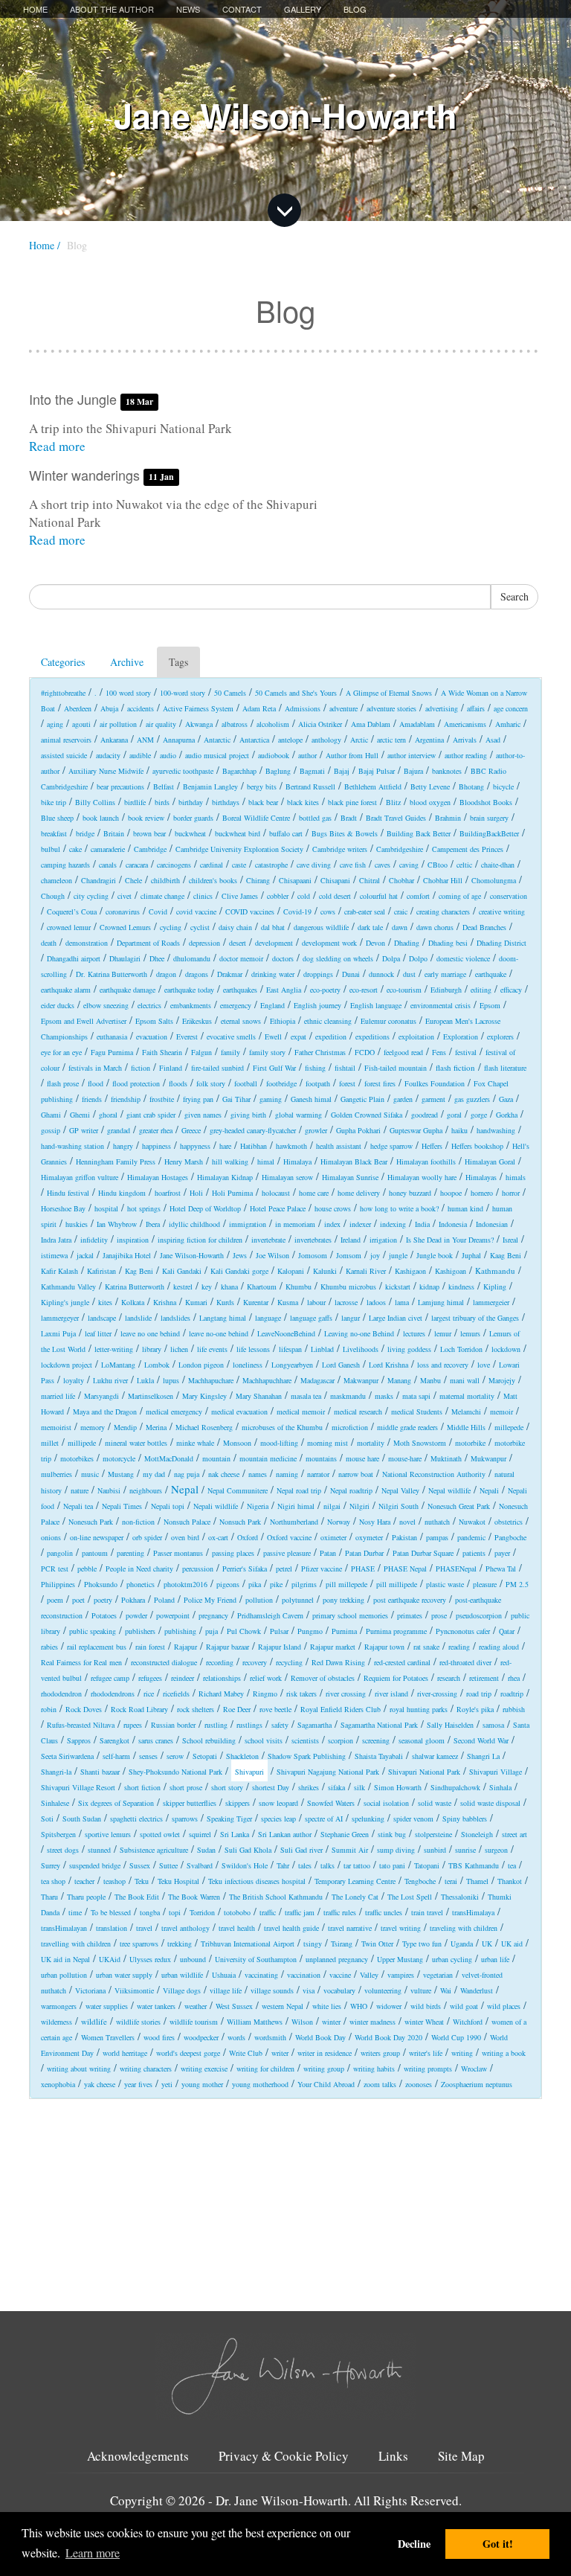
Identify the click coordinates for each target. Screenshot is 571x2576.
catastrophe (271, 865)
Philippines (58, 1584)
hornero (482, 1193)
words (236, 2037)
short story (227, 1787)
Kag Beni (139, 1271)
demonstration (87, 943)
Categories (63, 662)
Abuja (109, 708)
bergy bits (262, 786)
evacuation (152, 1037)
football (246, 1083)
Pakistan (404, 1537)
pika (255, 1584)
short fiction (142, 1787)
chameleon (57, 880)
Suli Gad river (301, 1850)
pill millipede (397, 1584)
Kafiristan (101, 1271)
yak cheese (100, 2084)
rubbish (514, 1709)
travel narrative (350, 1928)
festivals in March (95, 1068)
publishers (140, 1631)
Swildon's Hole (245, 1865)
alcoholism (273, 724)
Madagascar (317, 1380)
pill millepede (346, 1584)
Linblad (322, 1349)
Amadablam (417, 724)
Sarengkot (114, 1740)
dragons (197, 974)
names (258, 1474)
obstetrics (509, 1522)
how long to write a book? (399, 1208)
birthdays (226, 802)
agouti (81, 724)
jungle (398, 1255)
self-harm (116, 1756)
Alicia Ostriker (320, 724)
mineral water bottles (136, 1443)
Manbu (430, 1380)
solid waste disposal (490, 1803)
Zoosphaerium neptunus (477, 2084)
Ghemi (80, 1115)
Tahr (283, 1865)
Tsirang (342, 1944)
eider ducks (58, 1005)
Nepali (489, 1490)
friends (92, 1099)
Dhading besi (448, 943)
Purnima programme (396, 1631)
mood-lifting (279, 1443)
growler (316, 1130)
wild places (504, 2006)
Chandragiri (99, 880)
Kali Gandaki (182, 1271)
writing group (324, 2069)
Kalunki (325, 1271)
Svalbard (200, 1865)
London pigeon (201, 1365)
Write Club (246, 2053)
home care (314, 1193)
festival (466, 1052)
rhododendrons (113, 1694)
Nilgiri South (399, 1506)
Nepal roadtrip (351, 1490)
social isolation (386, 1803)
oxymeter (369, 1537)
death (49, 943)
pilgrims (304, 1584)
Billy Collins (95, 802)
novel (407, 1522)
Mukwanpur (488, 1458)
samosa (493, 1725)
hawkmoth (291, 1146)
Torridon (202, 1912)
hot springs (144, 1208)
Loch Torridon (461, 1349)
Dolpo (418, 958)
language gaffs (311, 1318)
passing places (233, 1553)
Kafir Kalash (59, 1271)
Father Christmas (320, 1052)
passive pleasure (287, 1553)
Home (35, 9)
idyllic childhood (194, 1224)
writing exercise (204, 2069)
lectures (414, 1333)
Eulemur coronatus (388, 1021)
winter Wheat (424, 2022)
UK (487, 1944)
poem (55, 1600)
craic (401, 911)
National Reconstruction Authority (434, 1474)
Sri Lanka (235, 1834)
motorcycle (119, 1458)
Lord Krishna (388, 1365)
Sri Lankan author (285, 1834)
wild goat (464, 2006)
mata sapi (416, 1396)
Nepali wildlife (216, 1506)
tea (512, 1865)
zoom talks (380, 2084)
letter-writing (114, 1349)
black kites (303, 802)
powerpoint (173, 1615)
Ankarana (114, 740)
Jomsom (349, 1255)
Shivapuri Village (496, 1772)
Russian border (173, 1725)
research (449, 1678)
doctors (283, 958)
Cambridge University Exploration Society (239, 849)
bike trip (54, 802)
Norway (339, 1522)
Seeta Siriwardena (67, 1756)
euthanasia (112, 1037)
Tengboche (420, 1881)
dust (409, 974)
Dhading (407, 943)
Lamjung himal (441, 1302)
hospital (106, 1208)
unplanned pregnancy (337, 1959)
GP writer (84, 1130)
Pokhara (133, 1600)
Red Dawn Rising (338, 1662)
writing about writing (79, 2069)
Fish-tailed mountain (396, 1068)
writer (280, 2053)
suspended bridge (95, 1865)
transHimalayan (64, 1928)
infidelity (94, 1240)
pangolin (60, 1553)
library (152, 1349)
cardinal (212, 865)
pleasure (485, 1584)
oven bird (185, 1537)
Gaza (506, 1099)
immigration (248, 1224)
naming (287, 1474)
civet (125, 896)
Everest (187, 1037)
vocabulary (339, 1990)
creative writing (502, 911)
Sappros (79, 1740)
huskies (77, 1224)
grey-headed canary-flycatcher (253, 1130)
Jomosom (313, 1255)
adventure (343, 708)
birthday (191, 802)
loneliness (248, 1365)
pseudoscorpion (479, 1615)
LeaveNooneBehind (286, 1333)
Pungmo (310, 1631)
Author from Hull (352, 755)
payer (502, 1553)
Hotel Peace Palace (278, 1208)
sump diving (396, 1850)
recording (220, 1662)
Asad (493, 740)
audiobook (274, 755)
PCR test (55, 1569)
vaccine (340, 1975)
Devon (375, 943)
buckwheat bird (238, 833)
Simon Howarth (398, 1787)
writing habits (374, 2069)
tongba (150, 1912)
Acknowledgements (138, 2456)
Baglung (278, 771)
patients (474, 1553)
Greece (191, 1130)
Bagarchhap (239, 771)
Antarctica (254, 740)
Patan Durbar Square (423, 1553)
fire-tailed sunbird (217, 1068)
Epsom (490, 1005)
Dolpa (391, 958)
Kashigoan (451, 1271)
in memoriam (295, 1224)
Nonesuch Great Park (459, 1506)
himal (266, 1162)
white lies (327, 2006)
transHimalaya (473, 1912)
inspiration (133, 1240)
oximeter (333, 1537)
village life (226, 1990)
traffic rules (340, 1912)
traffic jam (300, 1912)
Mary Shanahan (259, 1396)
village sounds (272, 1990)
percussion (198, 1569)
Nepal (185, 1489)
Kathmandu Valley (68, 1287)
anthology (326, 740)
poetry (103, 1600)
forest (347, 1083)
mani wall (465, 1380)
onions (51, 1537)
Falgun (201, 1052)
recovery (255, 1662)
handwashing (496, 1130)
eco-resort (364, 990)
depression (204, 943)
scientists (305, 1740)
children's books (213, 880)
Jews (240, 1255)
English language (376, 1005)
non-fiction (138, 1522)
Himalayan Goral (490, 1162)
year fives (138, 2084)
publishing (180, 1631)
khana (229, 1287)
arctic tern (391, 740)
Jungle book (435, 1255)
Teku (142, 1881)
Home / (45, 245)
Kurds (225, 1302)
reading (459, 1647)
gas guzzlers (472, 1099)
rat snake (426, 1647)
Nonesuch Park (91, 1522)
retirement (484, 1678)
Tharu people (86, 1897)
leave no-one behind (219, 1333)
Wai (446, 1990)
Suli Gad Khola (248, 1850)
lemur (443, 1333)
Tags (178, 662)
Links (393, 2456)
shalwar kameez (435, 1756)
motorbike (470, 1443)
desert (238, 943)
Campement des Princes (468, 849)
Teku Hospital (178, 1881)
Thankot (510, 1881)
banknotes (447, 771)
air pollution (118, 724)
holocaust (276, 1193)
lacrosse (346, 1302)
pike (276, 1584)
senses (148, 1756)
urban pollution (64, 1975)
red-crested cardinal (402, 1662)
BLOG (355, 9)
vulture (421, 1990)
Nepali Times (122, 1506)
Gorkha (507, 1115)
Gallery (303, 9)
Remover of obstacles (323, 1678)
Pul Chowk (244, 1631)
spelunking (368, 1819)
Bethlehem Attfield (373, 786)
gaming (271, 1099)
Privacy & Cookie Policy (284, 2456)
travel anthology (186, 1928)
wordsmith (270, 2037)
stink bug (392, 1834)
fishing (315, 1068)
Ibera (153, 1224)
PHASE (363, 1569)
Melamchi (466, 1412)
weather (196, 2006)
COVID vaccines (250, 911)
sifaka (336, 1787)
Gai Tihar (236, 1099)
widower (389, 2006)
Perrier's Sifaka (245, 1569)
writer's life (426, 2053)
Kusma (288, 1302)
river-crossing (437, 1694)
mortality (371, 1443)
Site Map (461, 2456)
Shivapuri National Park (424, 1772)
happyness (195, 1146)
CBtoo (438, 865)
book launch (101, 818)
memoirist (56, 1427)
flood (96, 1083)
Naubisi (109, 1490)
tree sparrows (139, 1944)
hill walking (230, 1162)
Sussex (140, 1865)
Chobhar (401, 880)
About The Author (112, 9)
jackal (85, 1255)
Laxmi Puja (58, 1333)
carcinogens (174, 865)
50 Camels (230, 693)
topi (175, 1912)
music (90, 1474)
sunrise (465, 1850)
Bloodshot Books (486, 802)
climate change (162, 896)
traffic (268, 1912)
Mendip (125, 1427)
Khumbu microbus (348, 1287)
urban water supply (124, 1975)
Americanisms (465, 724)
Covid (158, 911)
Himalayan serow (287, 1177)
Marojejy (502, 1380)
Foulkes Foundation (435, 1083)
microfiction (350, 1427)
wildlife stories (138, 2022)
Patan (328, 1553)
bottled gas (315, 818)
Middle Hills (466, 1427)
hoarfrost (168, 1193)
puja (212, 1631)
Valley (369, 1975)
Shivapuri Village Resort (78, 1787)
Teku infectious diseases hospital (257, 1881)
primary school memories (350, 1615)
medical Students (417, 1412)
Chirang (258, 880)
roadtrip (512, 1694)
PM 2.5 (517, 1584)
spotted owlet (160, 1834)
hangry (123, 1146)
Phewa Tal (501, 1569)
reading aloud (499, 1647)
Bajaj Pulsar (377, 771)
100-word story (183, 693)
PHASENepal (456, 1569)
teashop (114, 1881)
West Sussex (234, 2006)
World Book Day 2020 (388, 2037)
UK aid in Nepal (65, 1959)
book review (146, 818)
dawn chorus (435, 927)
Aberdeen (78, 708)
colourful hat (379, 896)
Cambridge (150, 849)
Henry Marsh (184, 1162)
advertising (442, 708)
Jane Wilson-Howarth (192, 1255)
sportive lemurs (108, 1834)
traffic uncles (384, 1912)
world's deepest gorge (188, 2053)
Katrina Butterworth (135, 1287)
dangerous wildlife (321, 927)
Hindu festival (68, 1193)
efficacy (511, 990)
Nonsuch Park (240, 1522)
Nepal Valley (400, 1490)
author (307, 755)
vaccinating (261, 1975)
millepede (509, 1427)
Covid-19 (297, 911)
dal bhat (273, 927)
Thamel (477, 1881)
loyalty (74, 1380)
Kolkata (133, 1302)
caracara (137, 865)
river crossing (346, 1694)
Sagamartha (314, 1725)
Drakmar (230, 974)
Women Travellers (108, 2037)
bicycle (503, 786)
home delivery (359, 1193)
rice (149, 1694)
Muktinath (446, 1458)
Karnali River (366, 1271)
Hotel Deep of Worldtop (205, 1208)
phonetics (141, 1584)
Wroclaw (474, 2069)
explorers (500, 1037)
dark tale (370, 927)
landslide (138, 1318)
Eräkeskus (197, 1021)
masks (384, 1396)
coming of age (460, 896)
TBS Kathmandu (474, 1865)
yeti (167, 2084)
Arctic (359, 740)
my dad (154, 1474)
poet (78, 1600)
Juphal (471, 1255)
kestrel (183, 1287)
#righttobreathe (63, 693)
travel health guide (291, 1928)
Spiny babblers (465, 1819)
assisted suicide (64, 755)
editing (481, 990)
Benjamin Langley (210, 786)
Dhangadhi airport (74, 958)
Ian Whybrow (117, 1224)
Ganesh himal (311, 1099)
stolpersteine (433, 1834)
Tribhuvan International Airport (248, 1944)
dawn (400, 927)
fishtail (345, 1068)
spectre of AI (324, 1819)
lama (402, 1302)
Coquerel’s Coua (72, 911)
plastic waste (445, 1584)
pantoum (95, 1553)
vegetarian (438, 1975)
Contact (242, 9)
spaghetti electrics (136, 1819)
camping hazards (65, 865)
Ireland (351, 1240)
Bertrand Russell (310, 786)
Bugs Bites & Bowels (345, 833)
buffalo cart (286, 833)
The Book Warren (194, 1897)
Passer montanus (178, 1553)
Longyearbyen (292, 1365)
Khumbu (299, 1287)
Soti (47, 1819)
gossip (51, 1130)
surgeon (496, 1850)
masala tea (306, 1396)
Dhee (157, 958)
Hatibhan (254, 1146)
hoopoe (451, 1193)
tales (305, 1865)
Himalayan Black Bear (354, 1162)
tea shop (53, 1881)
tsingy (313, 1944)
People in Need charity (139, 1569)
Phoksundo (101, 1584)
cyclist (200, 927)
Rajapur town (384, 1647)
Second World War (481, 1740)
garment (433, 1099)
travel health (237, 1928)
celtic (464, 865)
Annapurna (179, 740)
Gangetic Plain (362, 1099)
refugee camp (110, 1678)
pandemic (471, 1537)
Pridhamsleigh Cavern (270, 1615)
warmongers (59, 2006)
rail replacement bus (97, 1647)
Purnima (344, 1631)
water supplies (107, 2006)
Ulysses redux (150, 1959)
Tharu (49, 1897)
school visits (264, 1740)
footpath (318, 1083)
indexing (393, 1224)
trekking (180, 1944)
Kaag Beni (506, 1255)
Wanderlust (477, 1990)
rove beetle (275, 1709)
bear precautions (120, 786)
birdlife (135, 802)
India (422, 1224)
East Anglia (284, 990)
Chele (133, 880)
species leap (278, 1819)
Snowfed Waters (331, 1803)
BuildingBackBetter (489, 833)
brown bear (149, 833)
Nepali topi (168, 1506)
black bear (263, 802)
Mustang (121, 1474)
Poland (164, 1600)
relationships (222, 1678)
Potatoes (104, 1615)
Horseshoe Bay (63, 1208)
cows (328, 911)
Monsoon (237, 1443)
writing (462, 2053)
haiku (459, 1130)
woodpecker (201, 2037)
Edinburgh (446, 990)
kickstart (398, 1287)
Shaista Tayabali (379, 1756)
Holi (196, 1193)
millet (50, 1443)
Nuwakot (472, 1522)
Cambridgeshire (400, 849)
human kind (465, 1208)
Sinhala (500, 1787)
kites (105, 1302)
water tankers (156, 2006)
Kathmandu (495, 1271)
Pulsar (279, 1631)
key (207, 1287)
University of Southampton (256, 1959)
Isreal (510, 1240)
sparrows (185, 1819)
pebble (87, 1569)
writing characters (146, 2069)
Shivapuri (249, 1772)
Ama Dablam (371, 724)
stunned (99, 1850)
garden (403, 1099)
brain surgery (489, 818)
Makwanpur (361, 1380)
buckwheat (190, 833)
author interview (412, 755)
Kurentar (256, 1302)
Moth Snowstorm (420, 1443)
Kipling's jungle (65, 1302)
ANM (145, 740)
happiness (157, 1146)
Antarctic (217, 740)
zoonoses (419, 2084)
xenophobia (58, 2084)
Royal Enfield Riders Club (341, 1709)
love (484, 1365)
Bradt (349, 818)
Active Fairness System (198, 708)
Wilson (302, 2022)
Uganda (462, 1944)
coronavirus (123, 911)
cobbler (278, 896)
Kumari (196, 1302)
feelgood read (403, 1052)
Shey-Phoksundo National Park (175, 1772)
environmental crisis (441, 1005)
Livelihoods (361, 1349)
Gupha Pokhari (358, 1130)
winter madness (372, 2022)
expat (299, 1037)
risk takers (301, 1694)
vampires (401, 1975)
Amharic (508, 724)
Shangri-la (56, 1772)
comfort (418, 896)
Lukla (145, 1380)
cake (75, 849)
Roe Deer (237, 1709)
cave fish (353, 865)
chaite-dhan (498, 865)
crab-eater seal (365, 911)
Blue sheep (57, 818)
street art (514, 1834)
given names (203, 1115)
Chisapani (335, 880)
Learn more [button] (93, 2553)
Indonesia (453, 1224)
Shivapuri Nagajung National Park (328, 1772)
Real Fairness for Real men (81, 1662)
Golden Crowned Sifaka (367, 1115)
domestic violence (463, 958)
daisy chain (235, 927)
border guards (193, 818)
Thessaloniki (460, 1897)
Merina (156, 1427)
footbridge (281, 1083)
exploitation (416, 1037)
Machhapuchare (211, 1380)
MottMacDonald (169, 1458)
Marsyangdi (101, 1396)
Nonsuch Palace (187, 1522)
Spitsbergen (58, 1834)
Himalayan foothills (426, 1162)
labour (316, 1302)
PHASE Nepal (405, 1569)
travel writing (401, 1928)
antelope (290, 740)
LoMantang (118, 1365)
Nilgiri (359, 1506)
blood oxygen (430, 802)
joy (375, 1255)
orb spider (147, 1537)
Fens (439, 1052)
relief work (266, 1678)
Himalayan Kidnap (225, 1177)
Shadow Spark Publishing (307, 1756)
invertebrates (313, 1240)
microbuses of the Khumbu (282, 1427)
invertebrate (268, 1240)
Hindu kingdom (122, 1193)
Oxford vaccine (289, 1537)
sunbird (435, 1850)
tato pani (392, 1865)
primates (410, 1615)
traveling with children (464, 1928)
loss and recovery (443, 1365)
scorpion (341, 1740)
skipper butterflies (190, 1803)
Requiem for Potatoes (396, 1678)
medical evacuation (239, 1412)
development (274, 943)
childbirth (165, 880)
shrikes (309, 1787)
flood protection (136, 1083)
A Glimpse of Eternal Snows (389, 693)
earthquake (491, 974)
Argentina (429, 740)
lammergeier (491, 1302)
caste (239, 865)
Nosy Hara (375, 1522)
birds (162, 802)
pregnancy (213, 1615)
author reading (466, 755)
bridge (85, 833)
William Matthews (255, 2022)
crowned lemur (69, 927)
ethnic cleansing (328, 1021)
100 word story (128, 693)
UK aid (512, 1944)
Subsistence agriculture (154, 1850)
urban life (495, 1959)
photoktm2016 (186, 1584)
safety (280, 1725)
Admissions (303, 708)
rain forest (150, 1647)
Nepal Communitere (238, 1490)
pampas (437, 1537)
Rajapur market (333, 1647)
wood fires (159, 2037)
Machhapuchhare (267, 1380)
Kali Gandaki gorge (239, 1271)
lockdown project (67, 1365)
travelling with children (76, 1944)
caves (383, 865)
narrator (318, 1474)
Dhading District (501, 943)
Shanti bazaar (100, 1772)
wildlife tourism (194, 2022)
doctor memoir (241, 958)
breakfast (54, 833)
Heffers (432, 1146)
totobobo (237, 1912)
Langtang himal (223, 1318)
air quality (161, 724)
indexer (360, 1224)
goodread (425, 1115)
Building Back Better (419, 833)
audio (168, 755)
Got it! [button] (498, 2544)
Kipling (495, 1287)
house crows (333, 1208)
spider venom (413, 1819)
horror (511, 1193)
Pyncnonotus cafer (463, 1631)
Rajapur (186, 1647)
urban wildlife (182, 1975)
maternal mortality (467, 1396)
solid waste (435, 1803)
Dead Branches (484, 927)
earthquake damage (128, 990)
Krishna (165, 1302)
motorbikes (77, 1458)
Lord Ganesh (341, 1365)
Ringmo (265, 1694)
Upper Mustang (400, 1959)
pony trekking (343, 1600)
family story (267, 1052)
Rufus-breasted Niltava (81, 1725)
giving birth (248, 1115)
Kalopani (291, 1271)
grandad (119, 1130)
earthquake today (189, 990)
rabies (49, 1647)
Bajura (413, 771)
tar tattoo (357, 1865)
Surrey (51, 1865)
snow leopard (278, 1803)
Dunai (351, 974)
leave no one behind (150, 1333)
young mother (202, 2084)
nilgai (332, 1506)
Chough (53, 896)
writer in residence (325, 2053)
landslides (175, 1318)
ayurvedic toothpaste (183, 771)
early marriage (445, 974)
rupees (133, 1725)
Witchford (468, 2022)
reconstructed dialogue (164, 1662)
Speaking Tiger (229, 1819)
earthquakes (240, 990)
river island (391, 1694)
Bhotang (471, 786)
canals (108, 865)
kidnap (429, 1287)
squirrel (200, 1834)
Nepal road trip (299, 1490)
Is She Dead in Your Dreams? (450, 1240)
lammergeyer (60, 1318)
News (188, 9)
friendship (126, 1099)
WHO (359, 2006)
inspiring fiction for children (200, 1240)
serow (175, 1756)
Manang (399, 1380)
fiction (141, 1068)
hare (225, 1146)
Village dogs (182, 1990)
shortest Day (271, 1787)
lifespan (290, 1349)
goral (454, 1115)
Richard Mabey (221, 1694)
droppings (318, 974)
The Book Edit (137, 1897)
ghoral (108, 1115)
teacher (84, 1881)
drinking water (273, 974)
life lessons (253, 1349)
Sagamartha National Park (379, 1725)
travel (144, 1928)
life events (212, 1349)
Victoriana (90, 1990)
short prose (186, 1787)
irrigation (383, 1240)
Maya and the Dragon (105, 1412)
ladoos (376, 1302)
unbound (193, 1959)
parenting (130, 1553)
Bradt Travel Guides (396, 818)
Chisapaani (295, 880)
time (75, 1912)
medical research (358, 1412)
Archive (127, 662)
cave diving (314, 865)
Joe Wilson (272, 1255)
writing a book (504, 2053)
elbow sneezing (106, 1005)
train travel (427, 1912)
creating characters (443, 911)
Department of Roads (148, 943)
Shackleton (242, 1756)
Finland (171, 1068)
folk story (211, 1083)
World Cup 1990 (456, 2037)
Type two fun (422, 1944)
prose (439, 1615)
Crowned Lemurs (125, 927)
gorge (479, 1115)
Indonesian (492, 1224)
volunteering (383, 1990)
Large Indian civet (396, 1318)
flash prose (63, 1083)
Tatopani (427, 1865)
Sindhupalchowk (455, 1787)
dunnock (381, 974)
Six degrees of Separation (116, 1803)
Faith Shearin (162, 1052)
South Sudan (82, 1819)
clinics (203, 896)
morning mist (328, 1443)
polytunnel (298, 1600)
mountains (321, 1458)
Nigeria (258, 1506)
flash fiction (455, 1067)
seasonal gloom (422, 1740)
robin (49, 1709)
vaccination (304, 1975)
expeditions (372, 1037)
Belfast (164, 786)
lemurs (470, 1333)
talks (328, 1865)
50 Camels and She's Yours (296, 693)
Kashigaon (410, 1271)
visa (309, 1990)
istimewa (54, 1255)
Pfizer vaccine (322, 1569)
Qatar (507, 1631)
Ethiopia (283, 1021)
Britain (114, 833)
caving (409, 865)
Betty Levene (430, 786)
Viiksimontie (134, 1990)
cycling (171, 927)
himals (516, 1177)
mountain (216, 1458)
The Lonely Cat (355, 1897)
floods (178, 1083)
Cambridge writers (340, 849)
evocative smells (231, 1037)
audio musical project (217, 755)
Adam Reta (259, 708)
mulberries (57, 1474)
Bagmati (312, 771)
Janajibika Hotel (127, 1255)
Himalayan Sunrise (350, 1177)
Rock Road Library (139, 1709)
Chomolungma (494, 880)
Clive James (240, 896)
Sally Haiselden (450, 1725)
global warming (299, 1115)
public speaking (93, 1631)
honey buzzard (410, 1193)
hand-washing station (72, 1146)
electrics (149, 1005)
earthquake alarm (66, 990)
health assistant (339, 1146)
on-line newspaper (97, 1537)
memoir (501, 1412)
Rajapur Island (280, 1647)
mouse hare (362, 1458)
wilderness (57, 2022)
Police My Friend (210, 1600)
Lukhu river (110, 1380)
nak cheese (224, 1474)
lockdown (506, 1349)
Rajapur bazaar (228, 1647)
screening (376, 1740)
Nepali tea (78, 1506)
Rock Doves (84, 1709)
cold (304, 896)
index (332, 1224)
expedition (331, 1037)
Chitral (370, 880)
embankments (191, 1005)
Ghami (51, 1115)
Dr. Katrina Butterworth (112, 974)
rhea (514, 1678)
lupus (171, 1380)
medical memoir (301, 1412)
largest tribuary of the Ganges (475, 1318)
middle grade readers (407, 1427)
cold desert (335, 896)
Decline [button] (414, 2544)
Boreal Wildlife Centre (256, 818)
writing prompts (428, 2069)
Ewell (273, 1037)
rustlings (249, 1725)
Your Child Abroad (326, 2084)
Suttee (168, 1865)
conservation (509, 896)
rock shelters (196, 1709)
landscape (102, 1318)
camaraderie (108, 849)
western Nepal (283, 2006)
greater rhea (156, 1130)
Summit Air (350, 1850)
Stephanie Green (345, 1834)
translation (112, 1928)
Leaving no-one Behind (359, 1333)
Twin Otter (377, 1944)
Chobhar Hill (443, 880)
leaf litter (98, 1333)
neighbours (146, 1490)
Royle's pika (475, 1709)
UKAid (110, 1959)
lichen (179, 1349)
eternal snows (241, 1021)
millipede (82, 1443)
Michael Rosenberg (204, 1427)
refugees (150, 1678)
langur (351, 1318)
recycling (289, 1662)
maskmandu (348, 1396)
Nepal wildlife (449, 1490)
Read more (57, 446)
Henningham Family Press (116, 1162)
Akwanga (199, 724)
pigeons (228, 1584)
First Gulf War (274, 1068)
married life (58, 1396)
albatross (235, 724)
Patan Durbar (364, 1553)
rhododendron (61, 1694)
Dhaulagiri (125, 958)
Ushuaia (224, 1975)
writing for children (265, 2069)
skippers (238, 1803)
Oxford (248, 1537)
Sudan (206, 1850)
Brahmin (448, 818)
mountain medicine (268, 1458)
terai (451, 1881)
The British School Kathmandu (276, 1897)
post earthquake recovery (410, 1600)
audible (140, 755)
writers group (380, 2053)
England (272, 1005)
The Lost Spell (410, 1897)
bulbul (51, 849)
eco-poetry (325, 990)
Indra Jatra (56, 1240)
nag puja (187, 1474)
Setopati (205, 1756)
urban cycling (452, 1959)
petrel (284, 1569)
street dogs (63, 1850)
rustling (216, 1725)
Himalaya (297, 1162)
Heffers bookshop (477, 1146)
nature (80, 1490)
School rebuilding (209, 1740)
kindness (461, 1287)
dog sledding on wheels (338, 958)
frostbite (162, 1099)
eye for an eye (61, 1052)
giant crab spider (151, 1115)
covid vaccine (196, 911)
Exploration (461, 1037)
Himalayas (481, 1177)
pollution (259, 1600)
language (268, 1318)
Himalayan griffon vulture (80, 1177)
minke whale (195, 1443)
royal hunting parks (419, 1709)
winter (331, 2022)
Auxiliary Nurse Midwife (106, 771)
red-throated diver (465, 1662)
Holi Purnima (232, 1193)
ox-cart (218, 1537)
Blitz (393, 802)
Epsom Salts (154, 1021)
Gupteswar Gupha (416, 1130)
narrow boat (356, 1474)
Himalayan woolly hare (422, 1177)
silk (359, 1787)
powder (136, 1615)
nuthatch (437, 1522)
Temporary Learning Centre (355, 1881)
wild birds (426, 2006)
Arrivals (465, 740)
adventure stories (391, 708)
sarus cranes (156, 1740)
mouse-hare (405, 1458)
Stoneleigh (477, 1834)
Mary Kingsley (204, 1396)
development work (329, 943)
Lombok (157, 1365)
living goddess (409, 1349)
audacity (108, 755)
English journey (317, 1005)
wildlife (94, 2021)
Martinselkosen (151, 1396)
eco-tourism (404, 990)
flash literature (505, 1068)
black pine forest (352, 802)
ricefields (176, 1694)
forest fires (380, 1083)
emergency (236, 1005)
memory (93, 1427)
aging (55, 724)
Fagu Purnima (112, 1052)
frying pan (198, 1099)
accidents (141, 708)
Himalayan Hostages (158, 1177)
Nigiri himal (296, 1506)
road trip (479, 1694)
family (230, 1052)
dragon (166, 974)
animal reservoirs (66, 740)
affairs (476, 708)
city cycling (91, 896)
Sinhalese (55, 1803)
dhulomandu (192, 958)
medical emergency (174, 1412)
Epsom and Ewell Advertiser (84, 1021)
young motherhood (260, 2084)
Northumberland (294, 1522)
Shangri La (483, 1756)
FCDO (365, 1052)
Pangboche (510, 1537)
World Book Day (320, 2037)
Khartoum (262, 1287)
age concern (511, 708)
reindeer (183, 1678)
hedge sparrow (391, 1146)
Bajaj (342, 771)
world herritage (125, 2053)
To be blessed (111, 1912)
